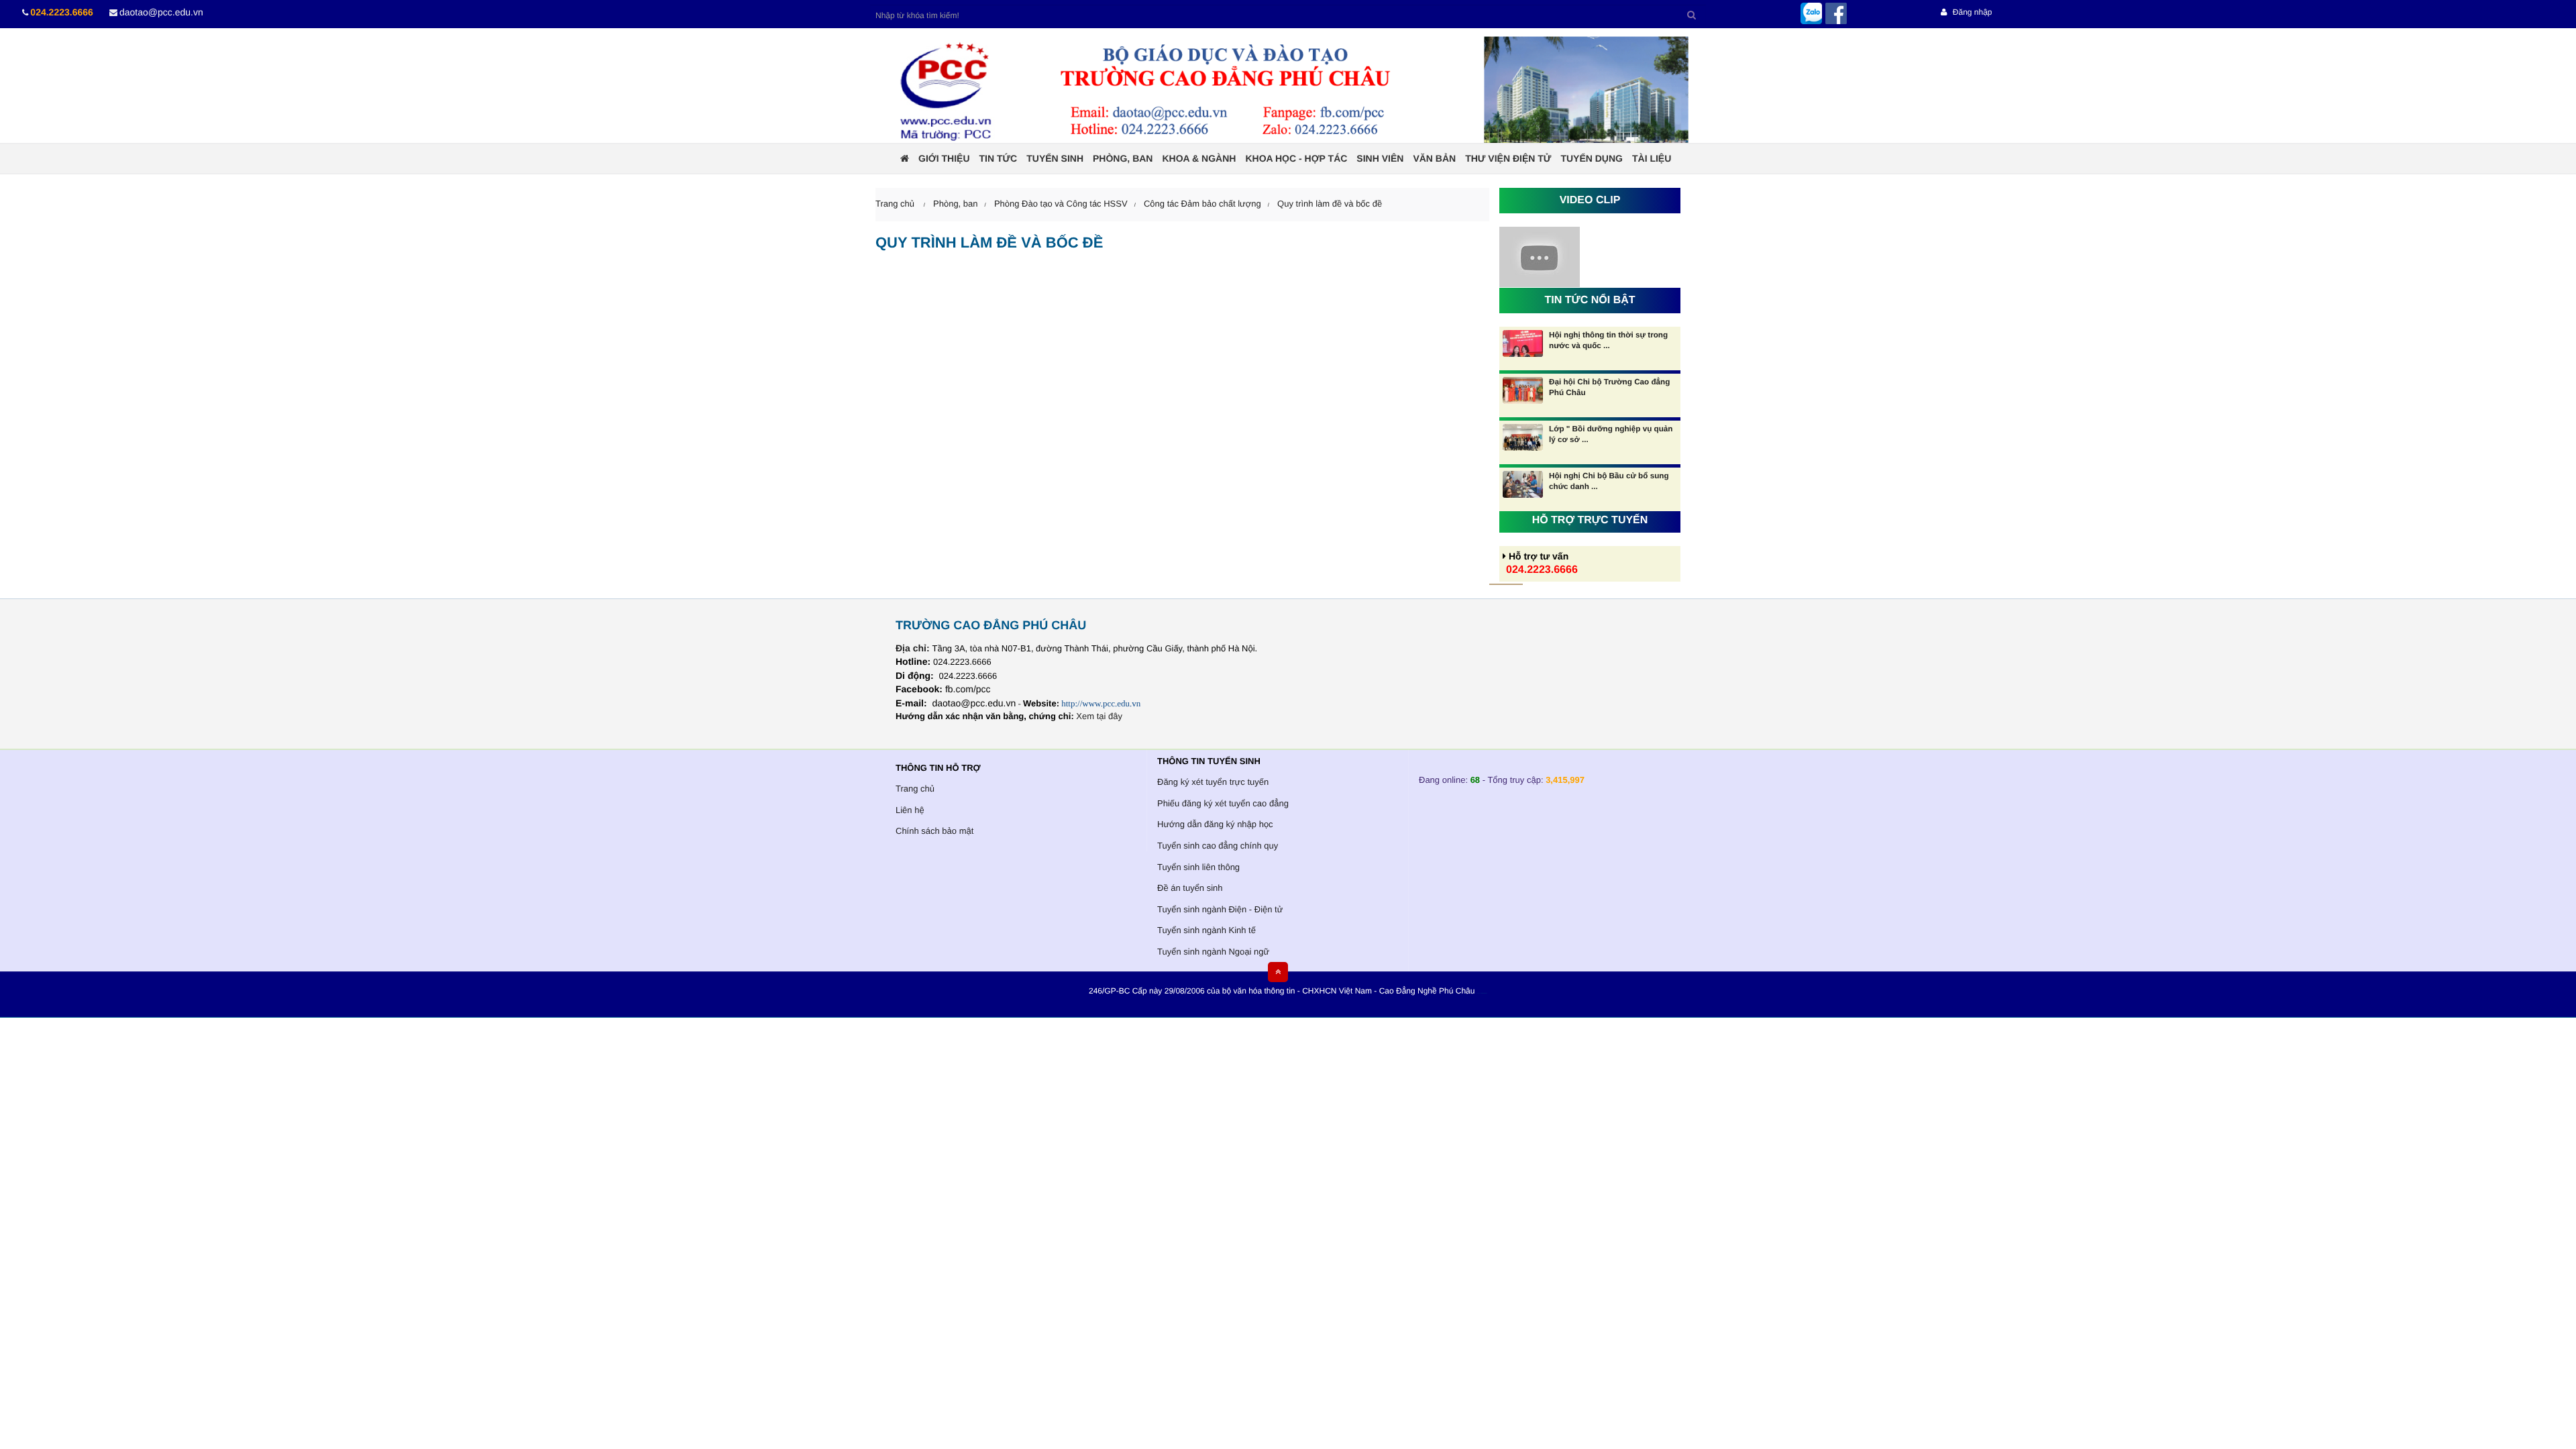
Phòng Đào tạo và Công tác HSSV (1061, 204)
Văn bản (1434, 158)
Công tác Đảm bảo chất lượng (1202, 204)
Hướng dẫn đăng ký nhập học (1215, 824)
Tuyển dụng (1592, 158)
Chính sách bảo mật (934, 831)
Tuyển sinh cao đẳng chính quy (1218, 846)
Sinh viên (1380, 158)
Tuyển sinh (1055, 158)
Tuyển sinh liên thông (1198, 867)
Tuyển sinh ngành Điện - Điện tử (1220, 909)
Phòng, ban (1123, 158)
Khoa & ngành (1199, 158)
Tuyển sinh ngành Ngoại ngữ (1213, 952)
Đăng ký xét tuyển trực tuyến (1213, 782)
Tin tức (999, 158)
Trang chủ (915, 789)
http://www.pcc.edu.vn (1101, 703)
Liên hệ (910, 810)
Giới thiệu (944, 158)
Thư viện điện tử (1508, 158)
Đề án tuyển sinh (1190, 888)
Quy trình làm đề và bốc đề (1330, 204)
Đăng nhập (1971, 12)
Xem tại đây (1099, 716)
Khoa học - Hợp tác (1296, 158)
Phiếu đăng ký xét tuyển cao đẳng (1223, 803)
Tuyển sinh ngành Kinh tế (1206, 930)
